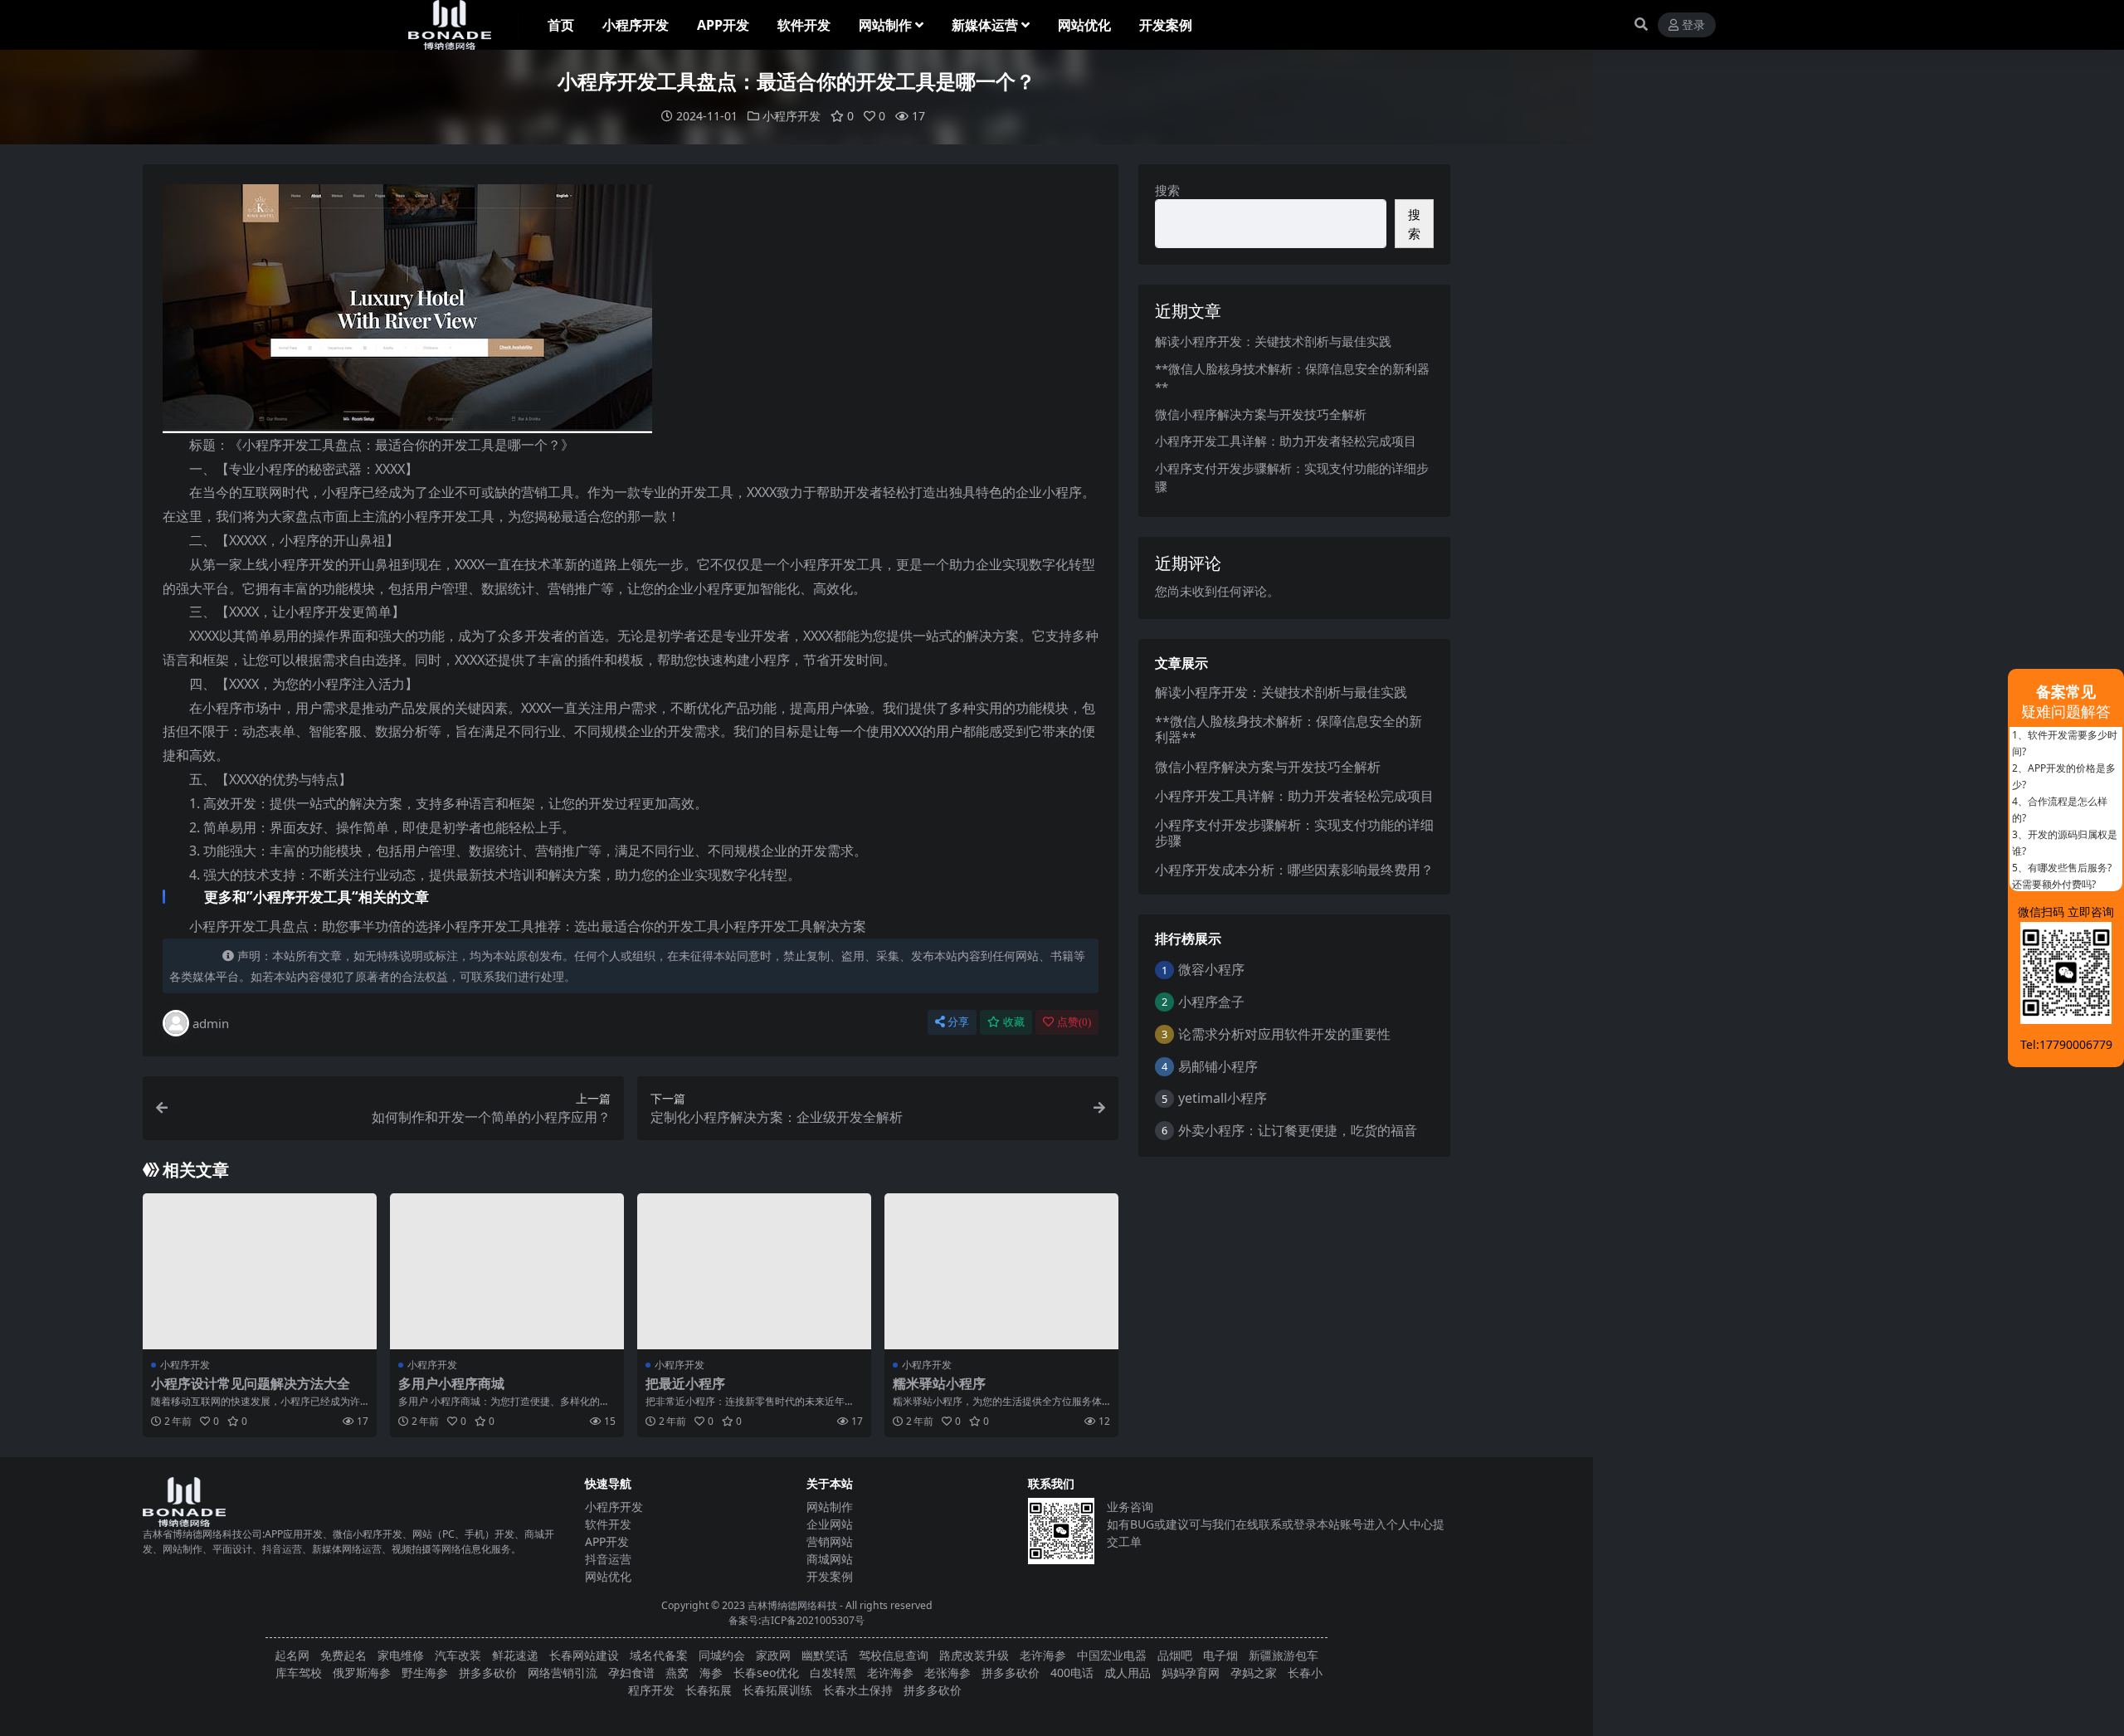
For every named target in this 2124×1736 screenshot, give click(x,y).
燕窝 (677, 1673)
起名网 (292, 1655)
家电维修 (401, 1655)
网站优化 (1084, 25)
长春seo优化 (766, 1673)
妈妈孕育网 (1191, 1673)
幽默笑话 (825, 1655)
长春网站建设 (584, 1655)
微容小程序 (1211, 969)
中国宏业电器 (1112, 1655)
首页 (561, 25)
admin (211, 1023)
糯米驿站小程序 (939, 1383)
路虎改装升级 (974, 1655)
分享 (958, 1022)
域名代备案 (659, 1655)
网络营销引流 (563, 1673)
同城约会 (722, 1655)
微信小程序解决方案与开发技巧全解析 (1261, 414)
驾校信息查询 (894, 1655)
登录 (1693, 25)
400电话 (1072, 1673)
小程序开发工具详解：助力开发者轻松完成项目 (1286, 441)
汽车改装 (458, 1655)
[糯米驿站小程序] (1001, 1271)
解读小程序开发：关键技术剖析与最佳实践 (1273, 341)
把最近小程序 (685, 1383)
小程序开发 (636, 25)
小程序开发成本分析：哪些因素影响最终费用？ (1294, 870)
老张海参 (948, 1673)
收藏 (1014, 1022)
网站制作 (885, 25)
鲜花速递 (515, 1655)
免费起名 (343, 1655)
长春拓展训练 (777, 1690)
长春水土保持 (858, 1690)
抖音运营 (608, 1559)
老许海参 (1043, 1655)
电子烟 (1220, 1655)
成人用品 (1128, 1673)
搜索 (1167, 190)
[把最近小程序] (754, 1271)
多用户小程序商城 (451, 1383)
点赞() (1074, 1022)
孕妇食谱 (631, 1673)
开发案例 (1166, 25)
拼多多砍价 (488, 1673)
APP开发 (723, 25)
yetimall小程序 (1223, 1098)
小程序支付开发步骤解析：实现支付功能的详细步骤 (1294, 833)
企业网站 (830, 1524)
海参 (711, 1673)
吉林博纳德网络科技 (792, 1605)
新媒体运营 (985, 25)
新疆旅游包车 (1284, 1655)
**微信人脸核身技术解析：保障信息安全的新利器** (1289, 729)
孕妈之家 (1254, 1673)
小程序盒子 (1211, 1002)
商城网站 (830, 1559)
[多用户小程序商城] (507, 1271)
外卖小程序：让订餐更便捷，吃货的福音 (1298, 1130)
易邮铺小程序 (1218, 1066)
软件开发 (804, 25)
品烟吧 (1175, 1655)
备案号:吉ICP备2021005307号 (796, 1620)
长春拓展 (709, 1690)
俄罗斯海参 (362, 1673)
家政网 (773, 1655)
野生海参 (425, 1673)
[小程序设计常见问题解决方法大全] (260, 1271)
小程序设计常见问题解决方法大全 (251, 1383)
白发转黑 (833, 1673)
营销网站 (830, 1541)
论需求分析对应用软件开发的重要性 (1284, 1034)
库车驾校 (299, 1673)
